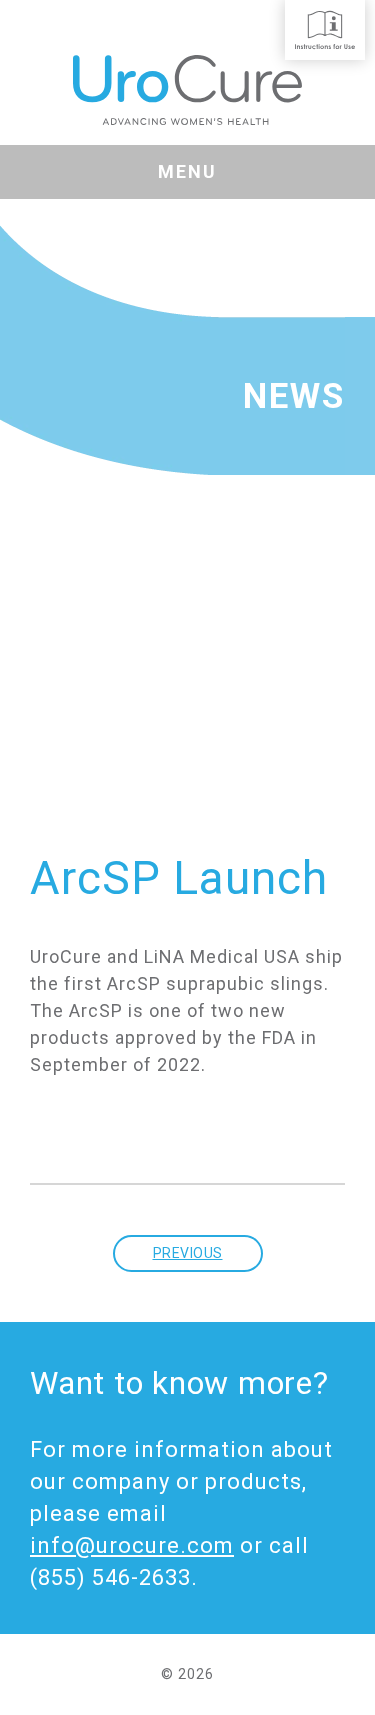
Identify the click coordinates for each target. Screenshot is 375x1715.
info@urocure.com (132, 1545)
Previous (188, 1253)
